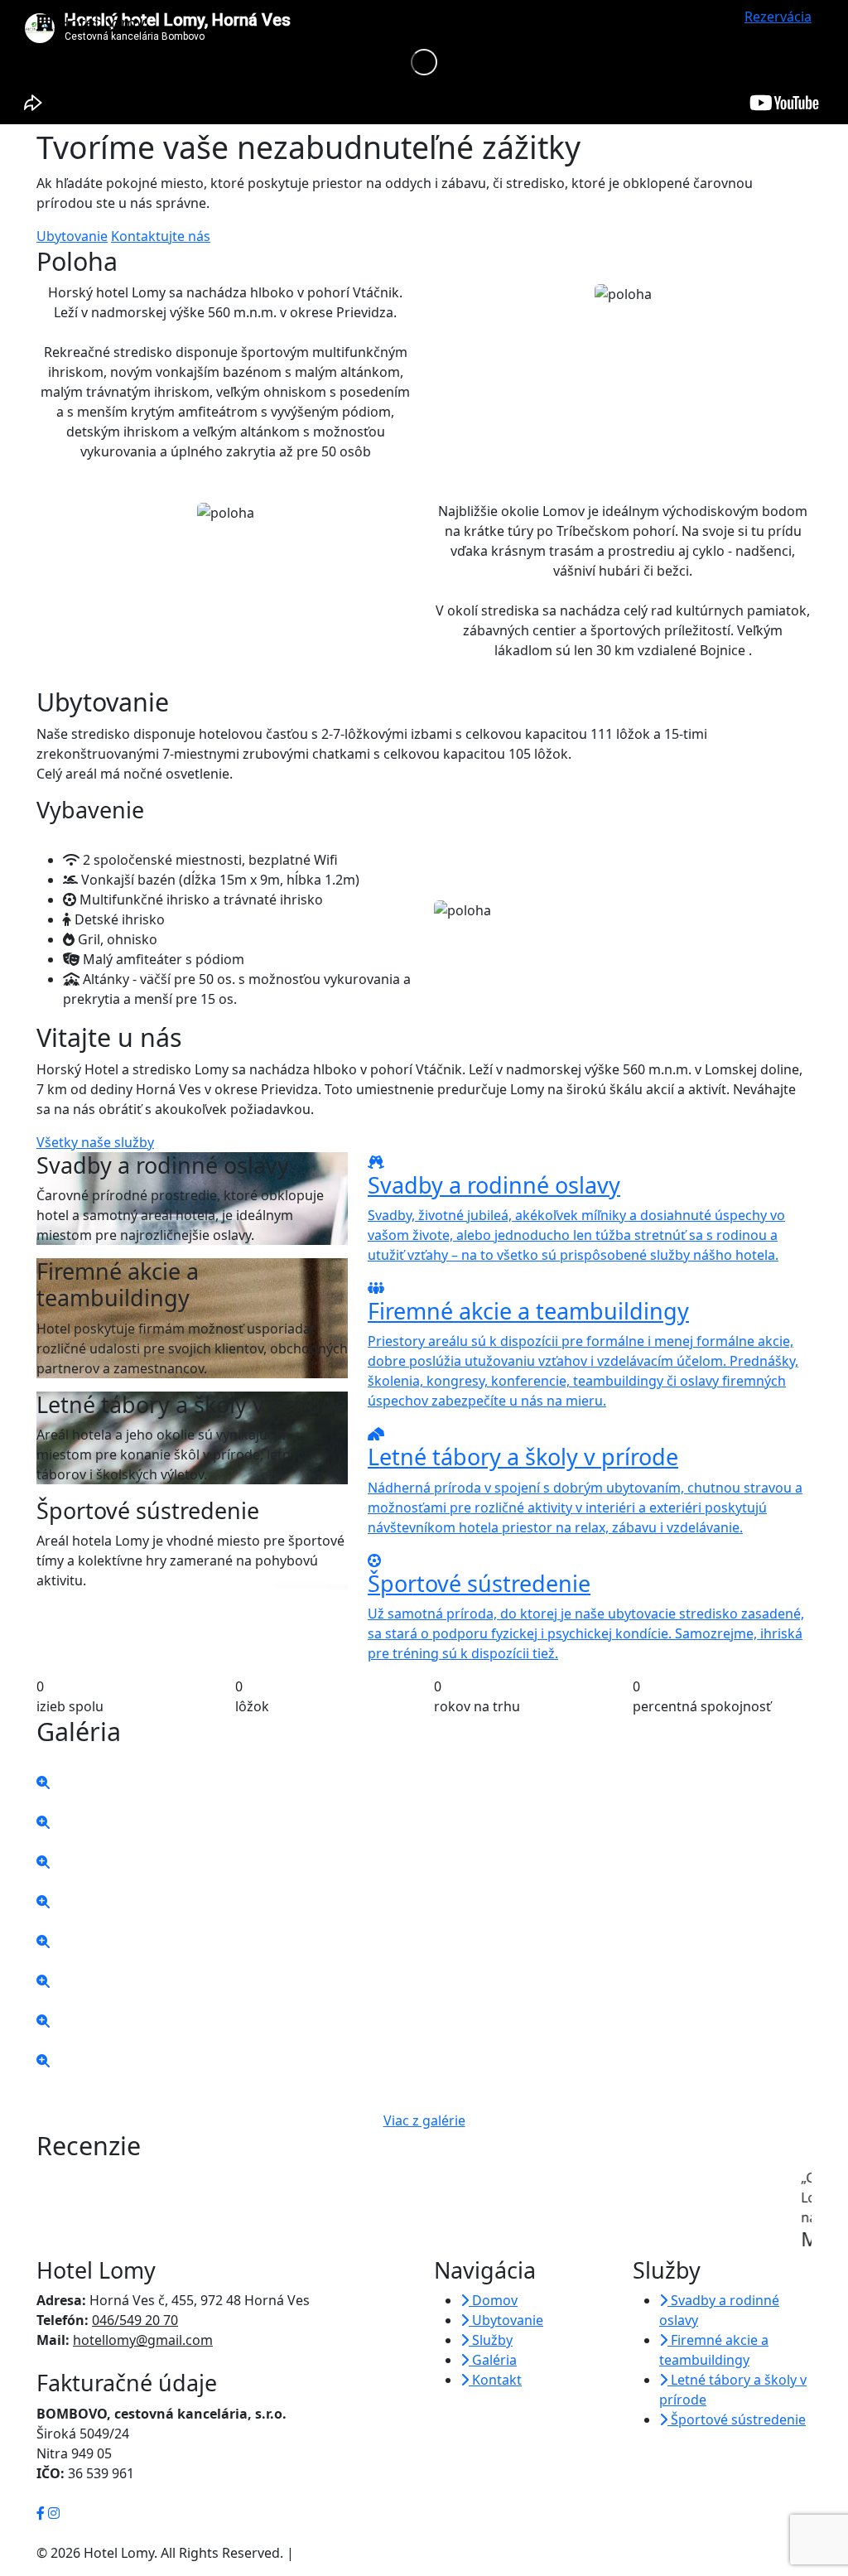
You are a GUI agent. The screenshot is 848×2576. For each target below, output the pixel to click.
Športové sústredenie (737, 2419)
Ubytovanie (456, 23)
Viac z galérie (424, 2120)
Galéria (653, 23)
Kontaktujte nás (161, 236)
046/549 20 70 (135, 2320)
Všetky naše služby (95, 1142)
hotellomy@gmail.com (143, 2340)
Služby (533, 23)
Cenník (595, 23)
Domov (385, 23)
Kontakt (713, 23)
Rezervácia (778, 17)
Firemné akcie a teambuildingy (714, 2350)
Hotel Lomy (99, 23)
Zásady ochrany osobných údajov (402, 2553)
